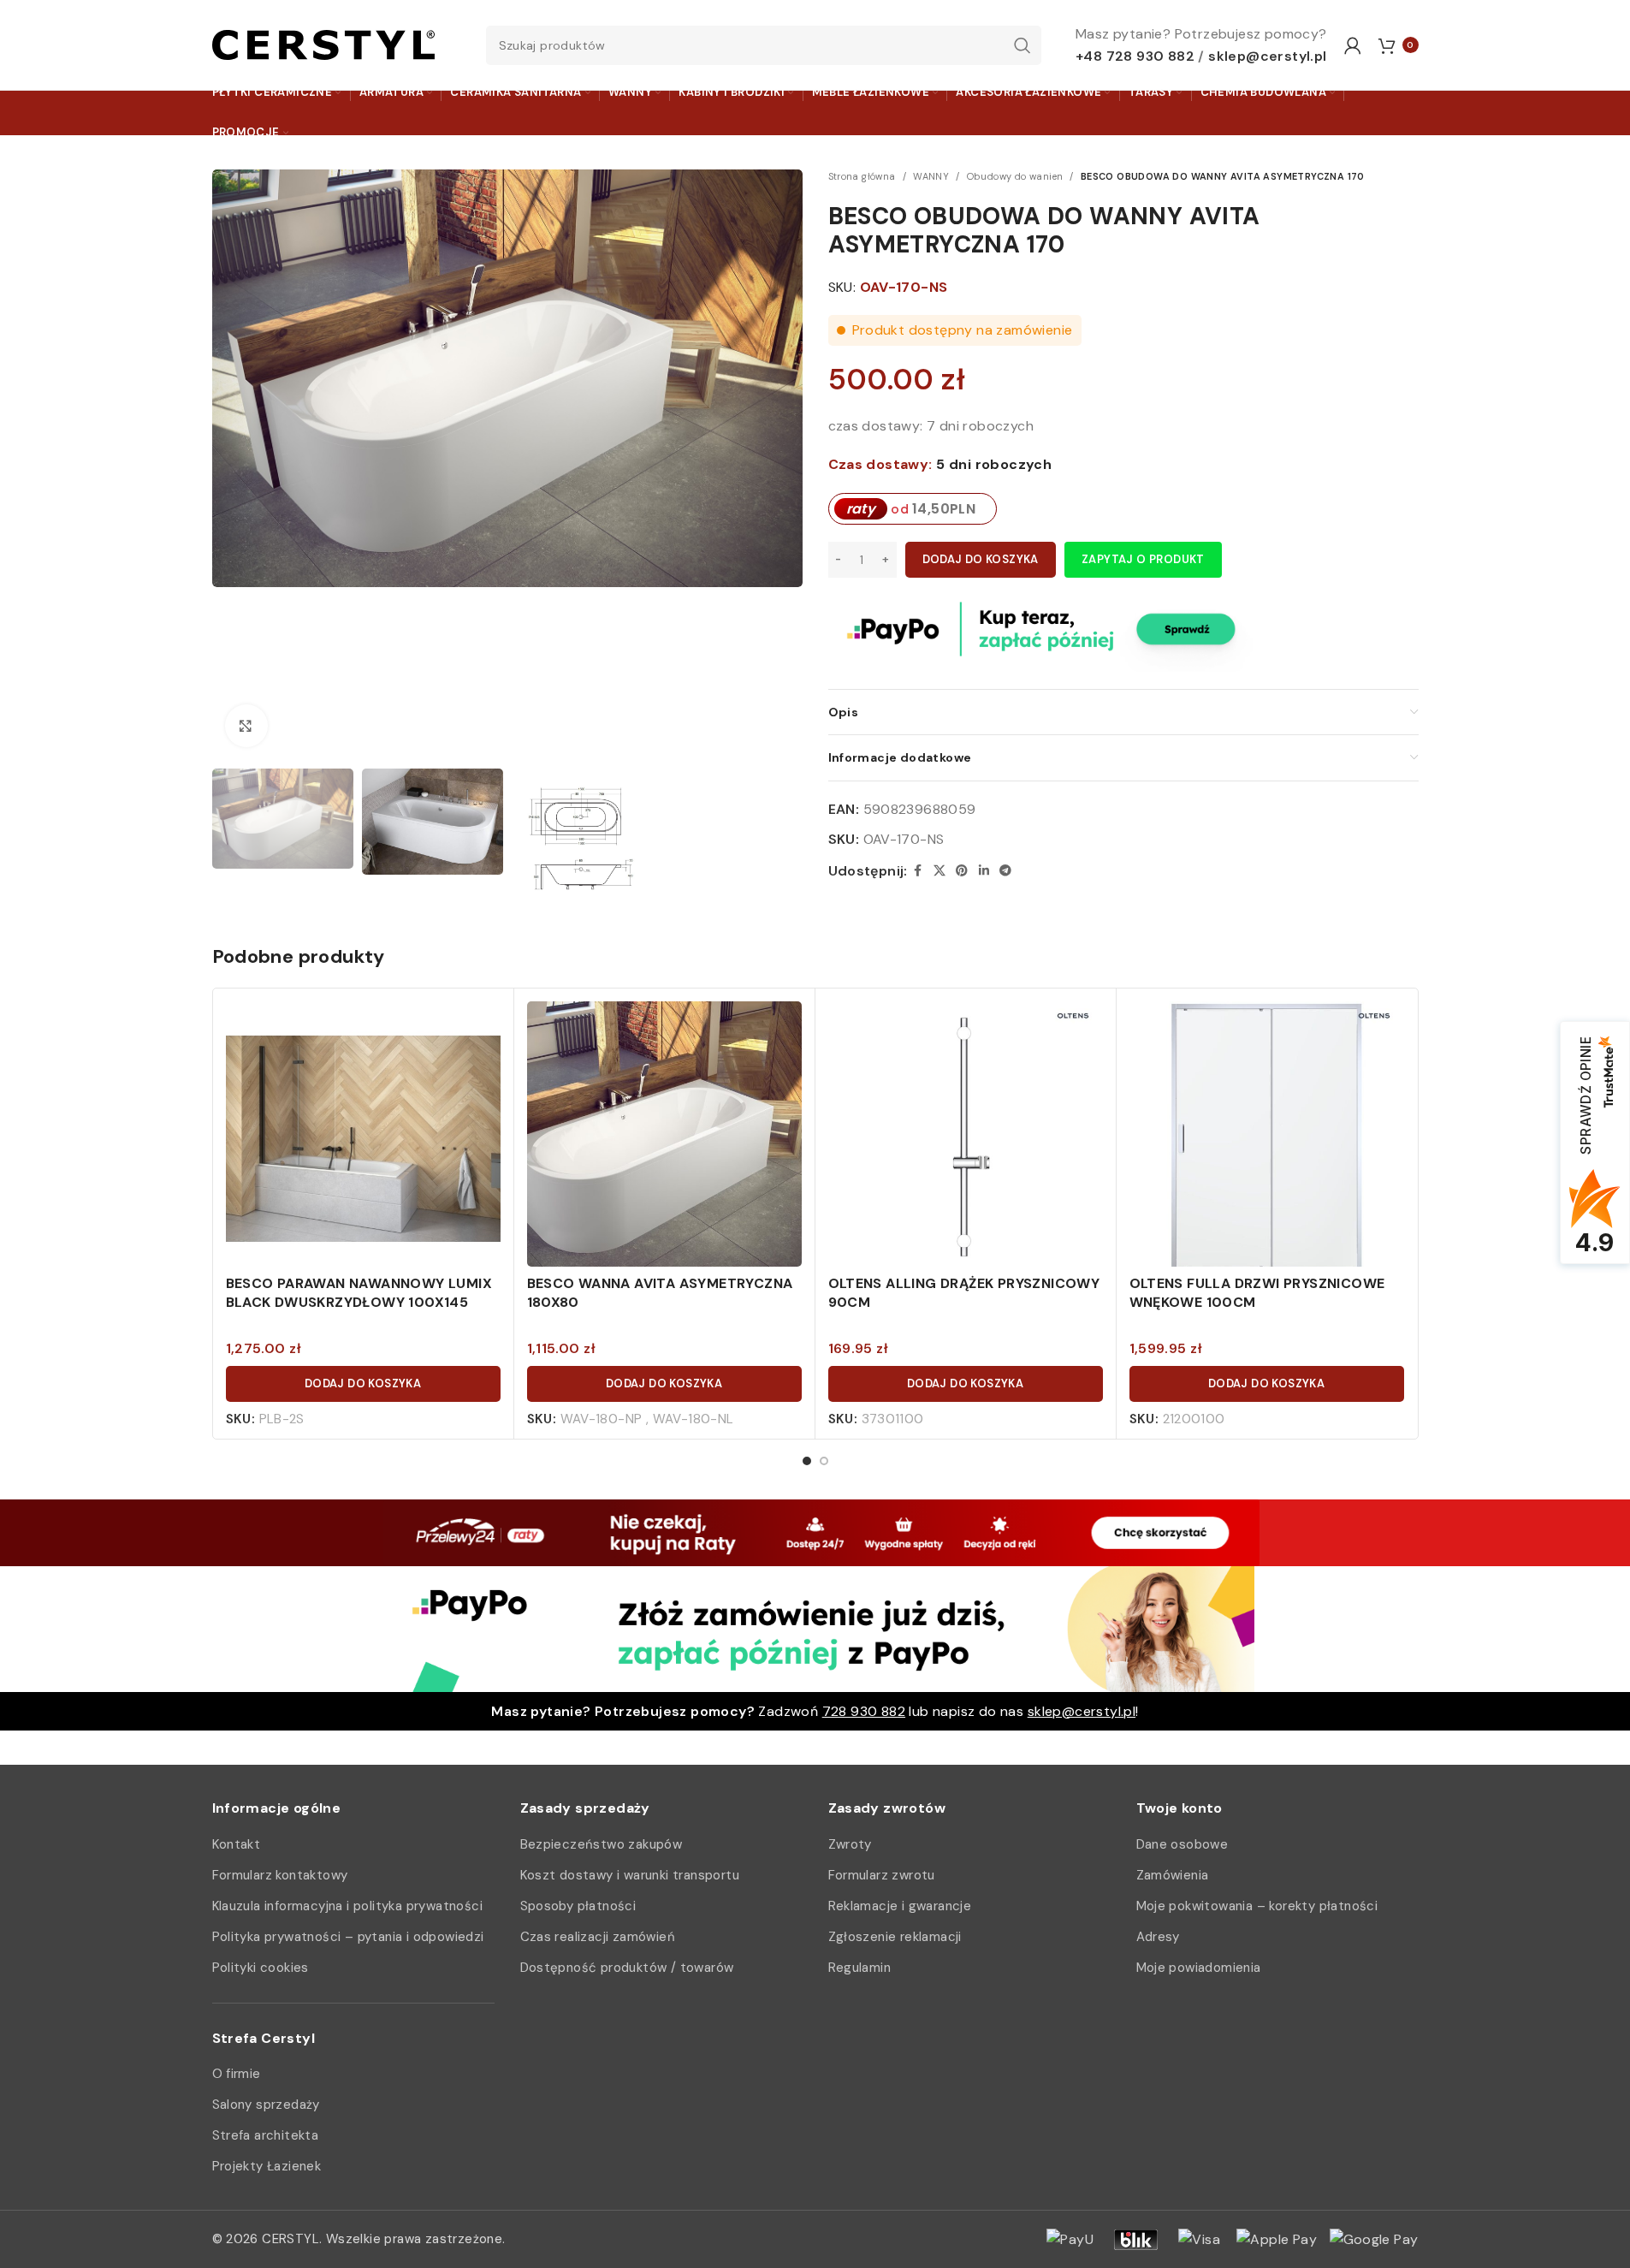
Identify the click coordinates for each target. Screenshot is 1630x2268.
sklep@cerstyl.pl (1267, 56)
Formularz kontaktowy (280, 1875)
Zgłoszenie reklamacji (895, 1937)
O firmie (237, 2074)
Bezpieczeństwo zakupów (602, 1844)
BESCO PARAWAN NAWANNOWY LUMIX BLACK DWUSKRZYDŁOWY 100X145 (359, 1293)
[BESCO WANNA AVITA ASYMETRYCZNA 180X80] (664, 1139)
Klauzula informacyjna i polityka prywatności (348, 1906)
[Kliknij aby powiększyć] (246, 726)
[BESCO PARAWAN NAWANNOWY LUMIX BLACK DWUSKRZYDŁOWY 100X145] (363, 1139)
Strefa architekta (266, 2135)
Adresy (1158, 1937)
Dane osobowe (1182, 1844)
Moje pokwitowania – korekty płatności (1257, 1906)
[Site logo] (323, 44)
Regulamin (860, 1968)
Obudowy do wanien (1015, 176)
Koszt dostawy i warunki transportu (630, 1875)
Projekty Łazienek (267, 2166)
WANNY (931, 176)
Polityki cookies (261, 1968)
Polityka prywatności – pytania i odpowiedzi (348, 1937)
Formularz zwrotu (882, 1875)
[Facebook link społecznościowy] (918, 871)
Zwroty (850, 1844)
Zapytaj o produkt (1143, 559)
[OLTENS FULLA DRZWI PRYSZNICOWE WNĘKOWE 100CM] (1267, 1139)
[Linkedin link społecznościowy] (984, 871)
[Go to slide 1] (807, 1461)
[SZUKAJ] (1022, 45)
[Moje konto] (1353, 45)
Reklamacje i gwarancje (900, 1906)
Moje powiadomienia (1199, 1968)
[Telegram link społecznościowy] (1005, 871)
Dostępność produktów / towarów (627, 1968)
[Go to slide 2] (824, 1461)
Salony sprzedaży (266, 2105)
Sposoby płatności (578, 1906)
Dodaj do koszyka (981, 559)
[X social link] (939, 871)
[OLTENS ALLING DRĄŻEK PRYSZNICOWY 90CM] (966, 1139)
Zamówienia (1173, 1875)
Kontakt (237, 1844)
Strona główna (862, 176)
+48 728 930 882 (1135, 56)
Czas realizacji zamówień (598, 1937)
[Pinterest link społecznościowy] (962, 871)
